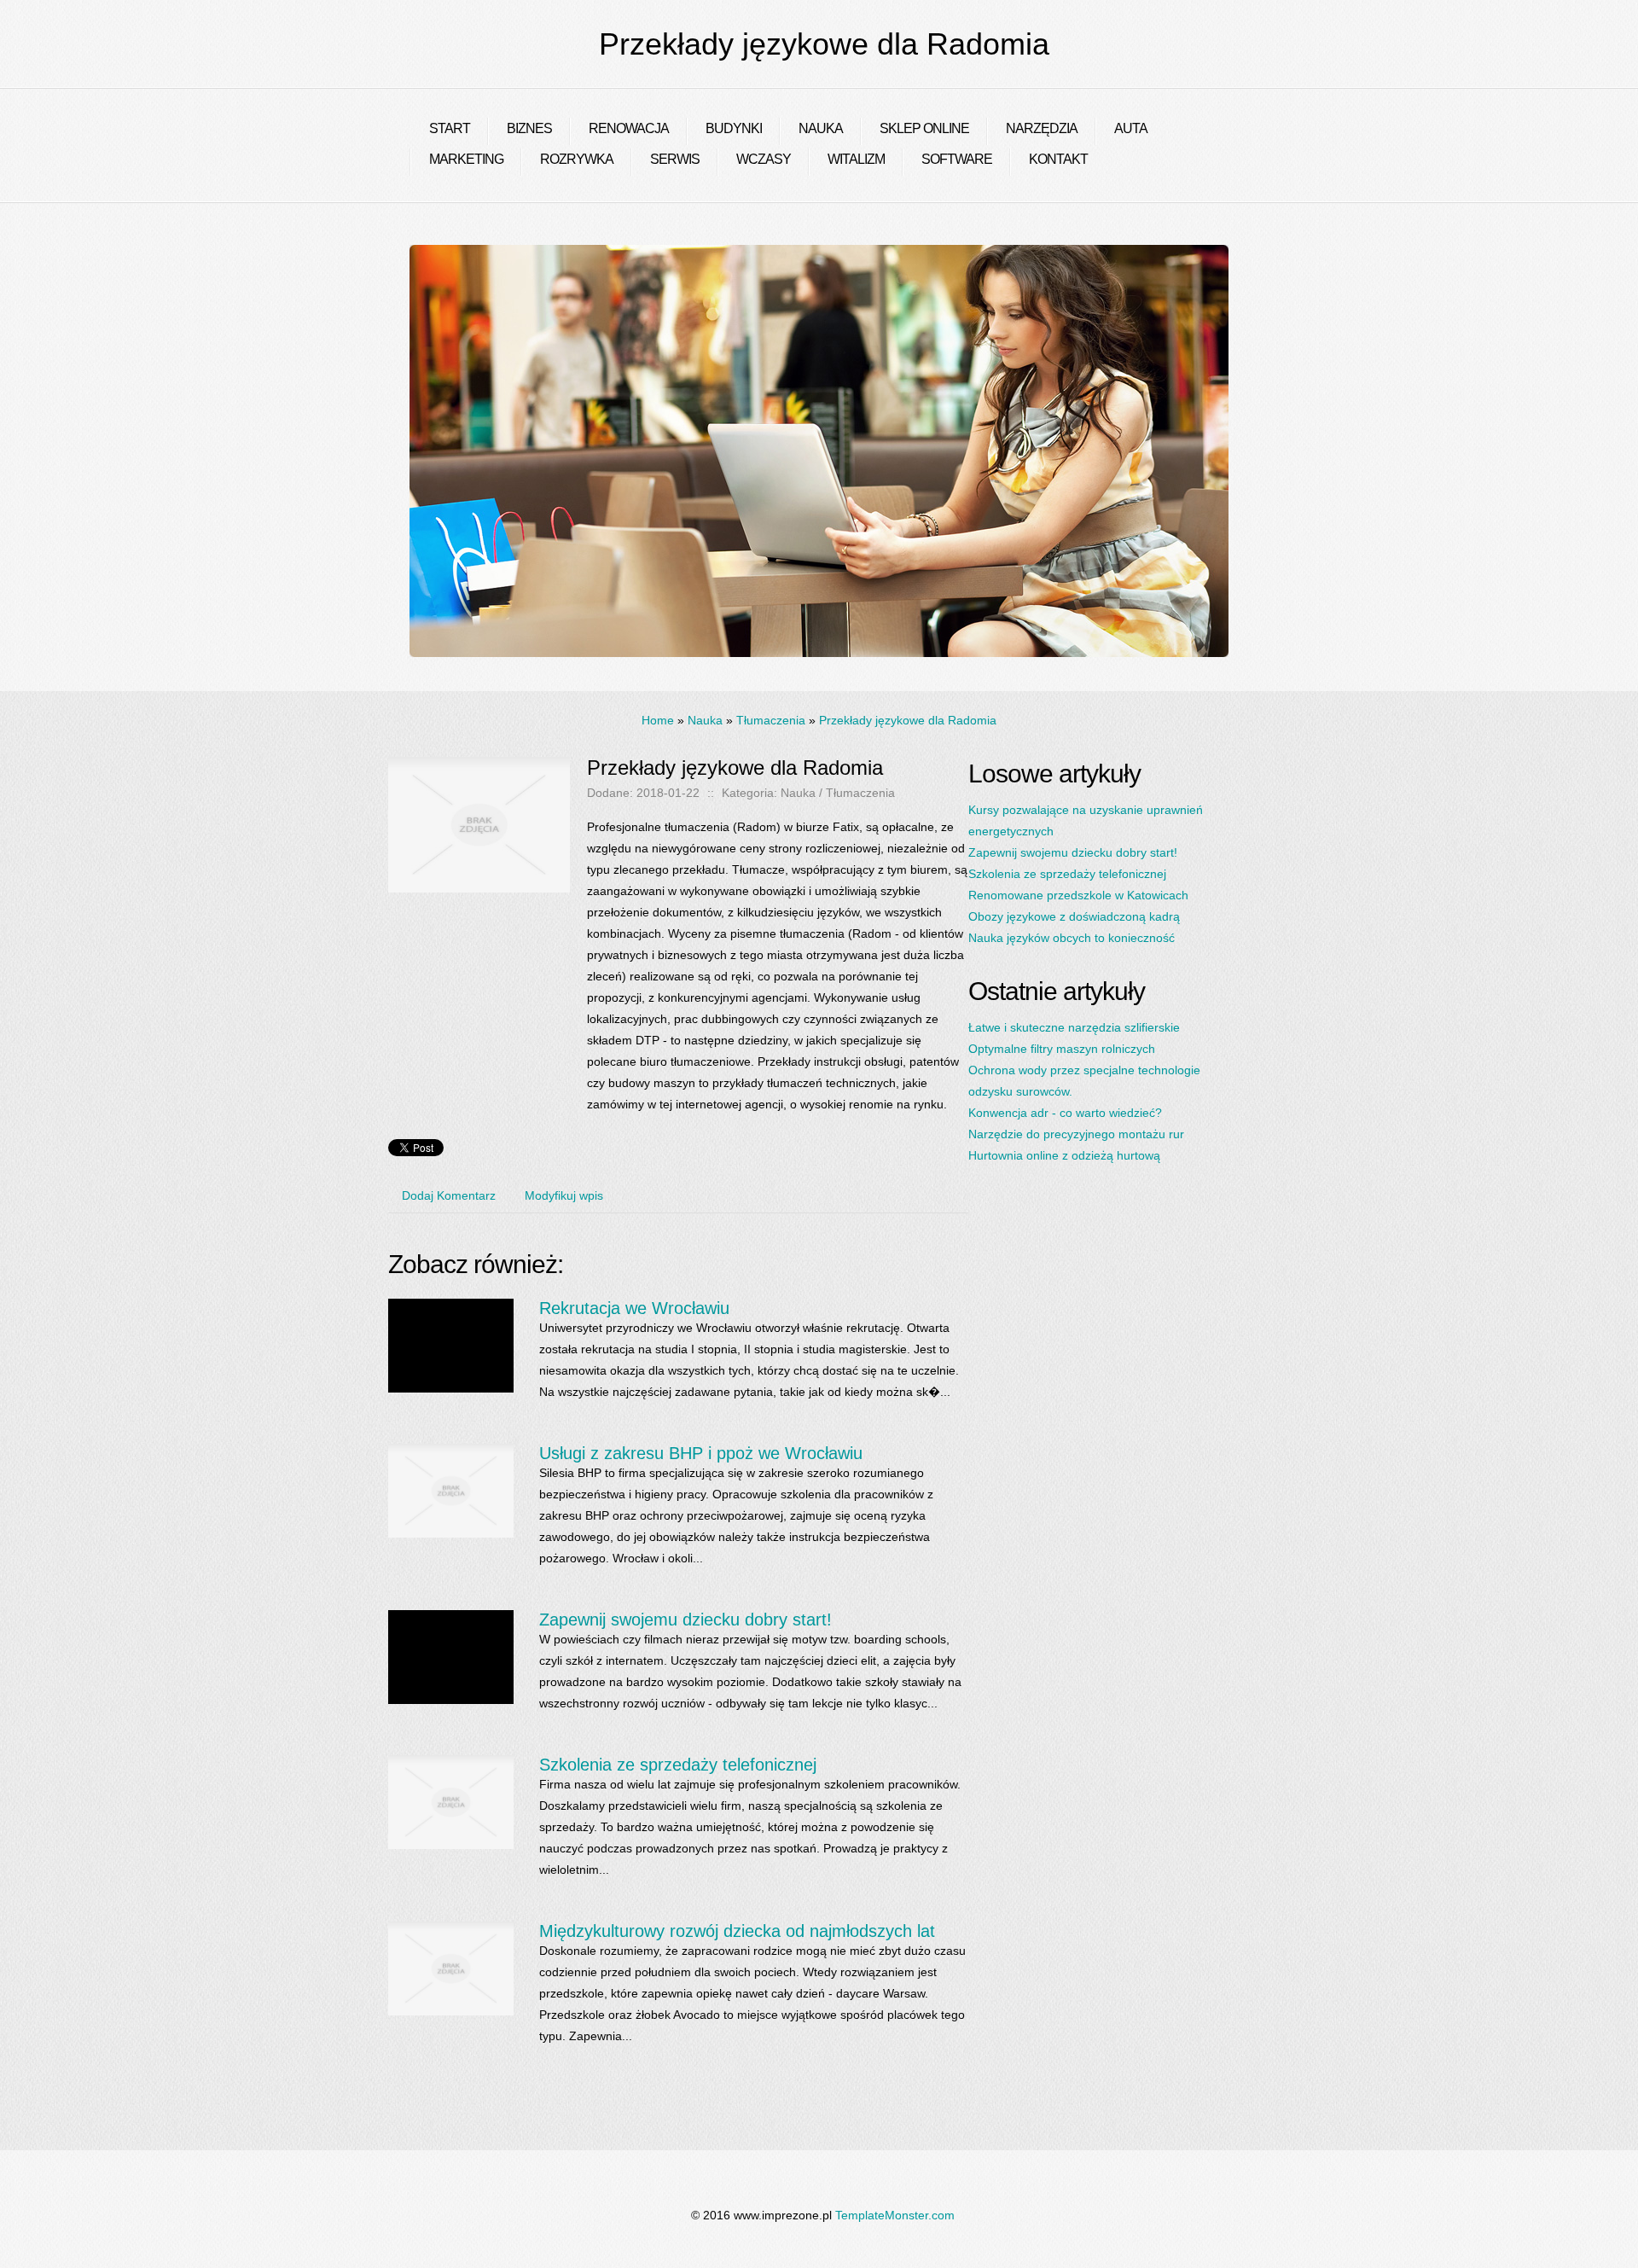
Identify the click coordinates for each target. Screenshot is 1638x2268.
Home (658, 720)
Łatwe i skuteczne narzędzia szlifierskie (1074, 1027)
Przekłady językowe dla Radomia (908, 720)
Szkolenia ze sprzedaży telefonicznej (678, 1765)
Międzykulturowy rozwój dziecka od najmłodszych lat (737, 1931)
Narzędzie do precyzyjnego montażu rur (1076, 1134)
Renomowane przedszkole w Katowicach (1078, 895)
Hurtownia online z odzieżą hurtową (1064, 1155)
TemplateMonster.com (895, 2215)
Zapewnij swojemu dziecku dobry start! (685, 1620)
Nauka (705, 720)
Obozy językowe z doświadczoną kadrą (1074, 916)
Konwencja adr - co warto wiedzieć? (1065, 1113)
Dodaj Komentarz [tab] (449, 1195)
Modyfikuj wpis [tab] (564, 1195)
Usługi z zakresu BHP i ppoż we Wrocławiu (701, 1453)
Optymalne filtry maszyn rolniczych (1062, 1049)
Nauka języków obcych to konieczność (1072, 938)
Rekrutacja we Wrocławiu (634, 1308)
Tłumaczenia (771, 720)
